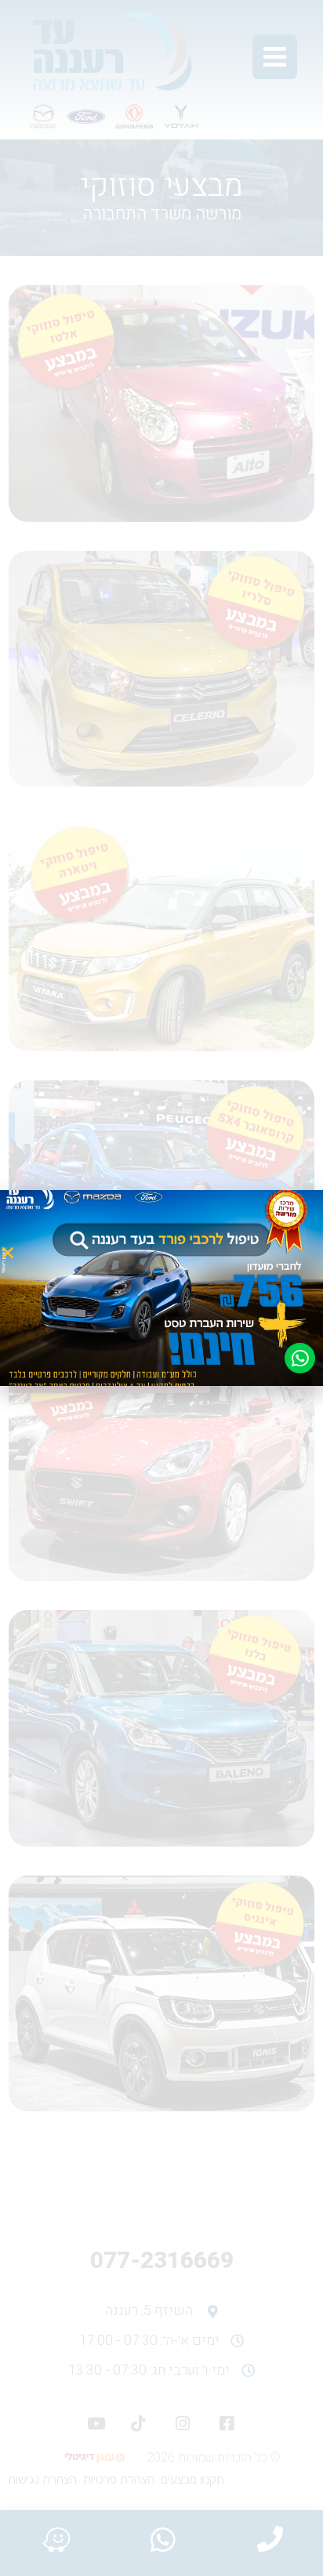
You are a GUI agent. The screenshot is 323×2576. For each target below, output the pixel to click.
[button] (8, 1253)
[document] (161, 1288)
